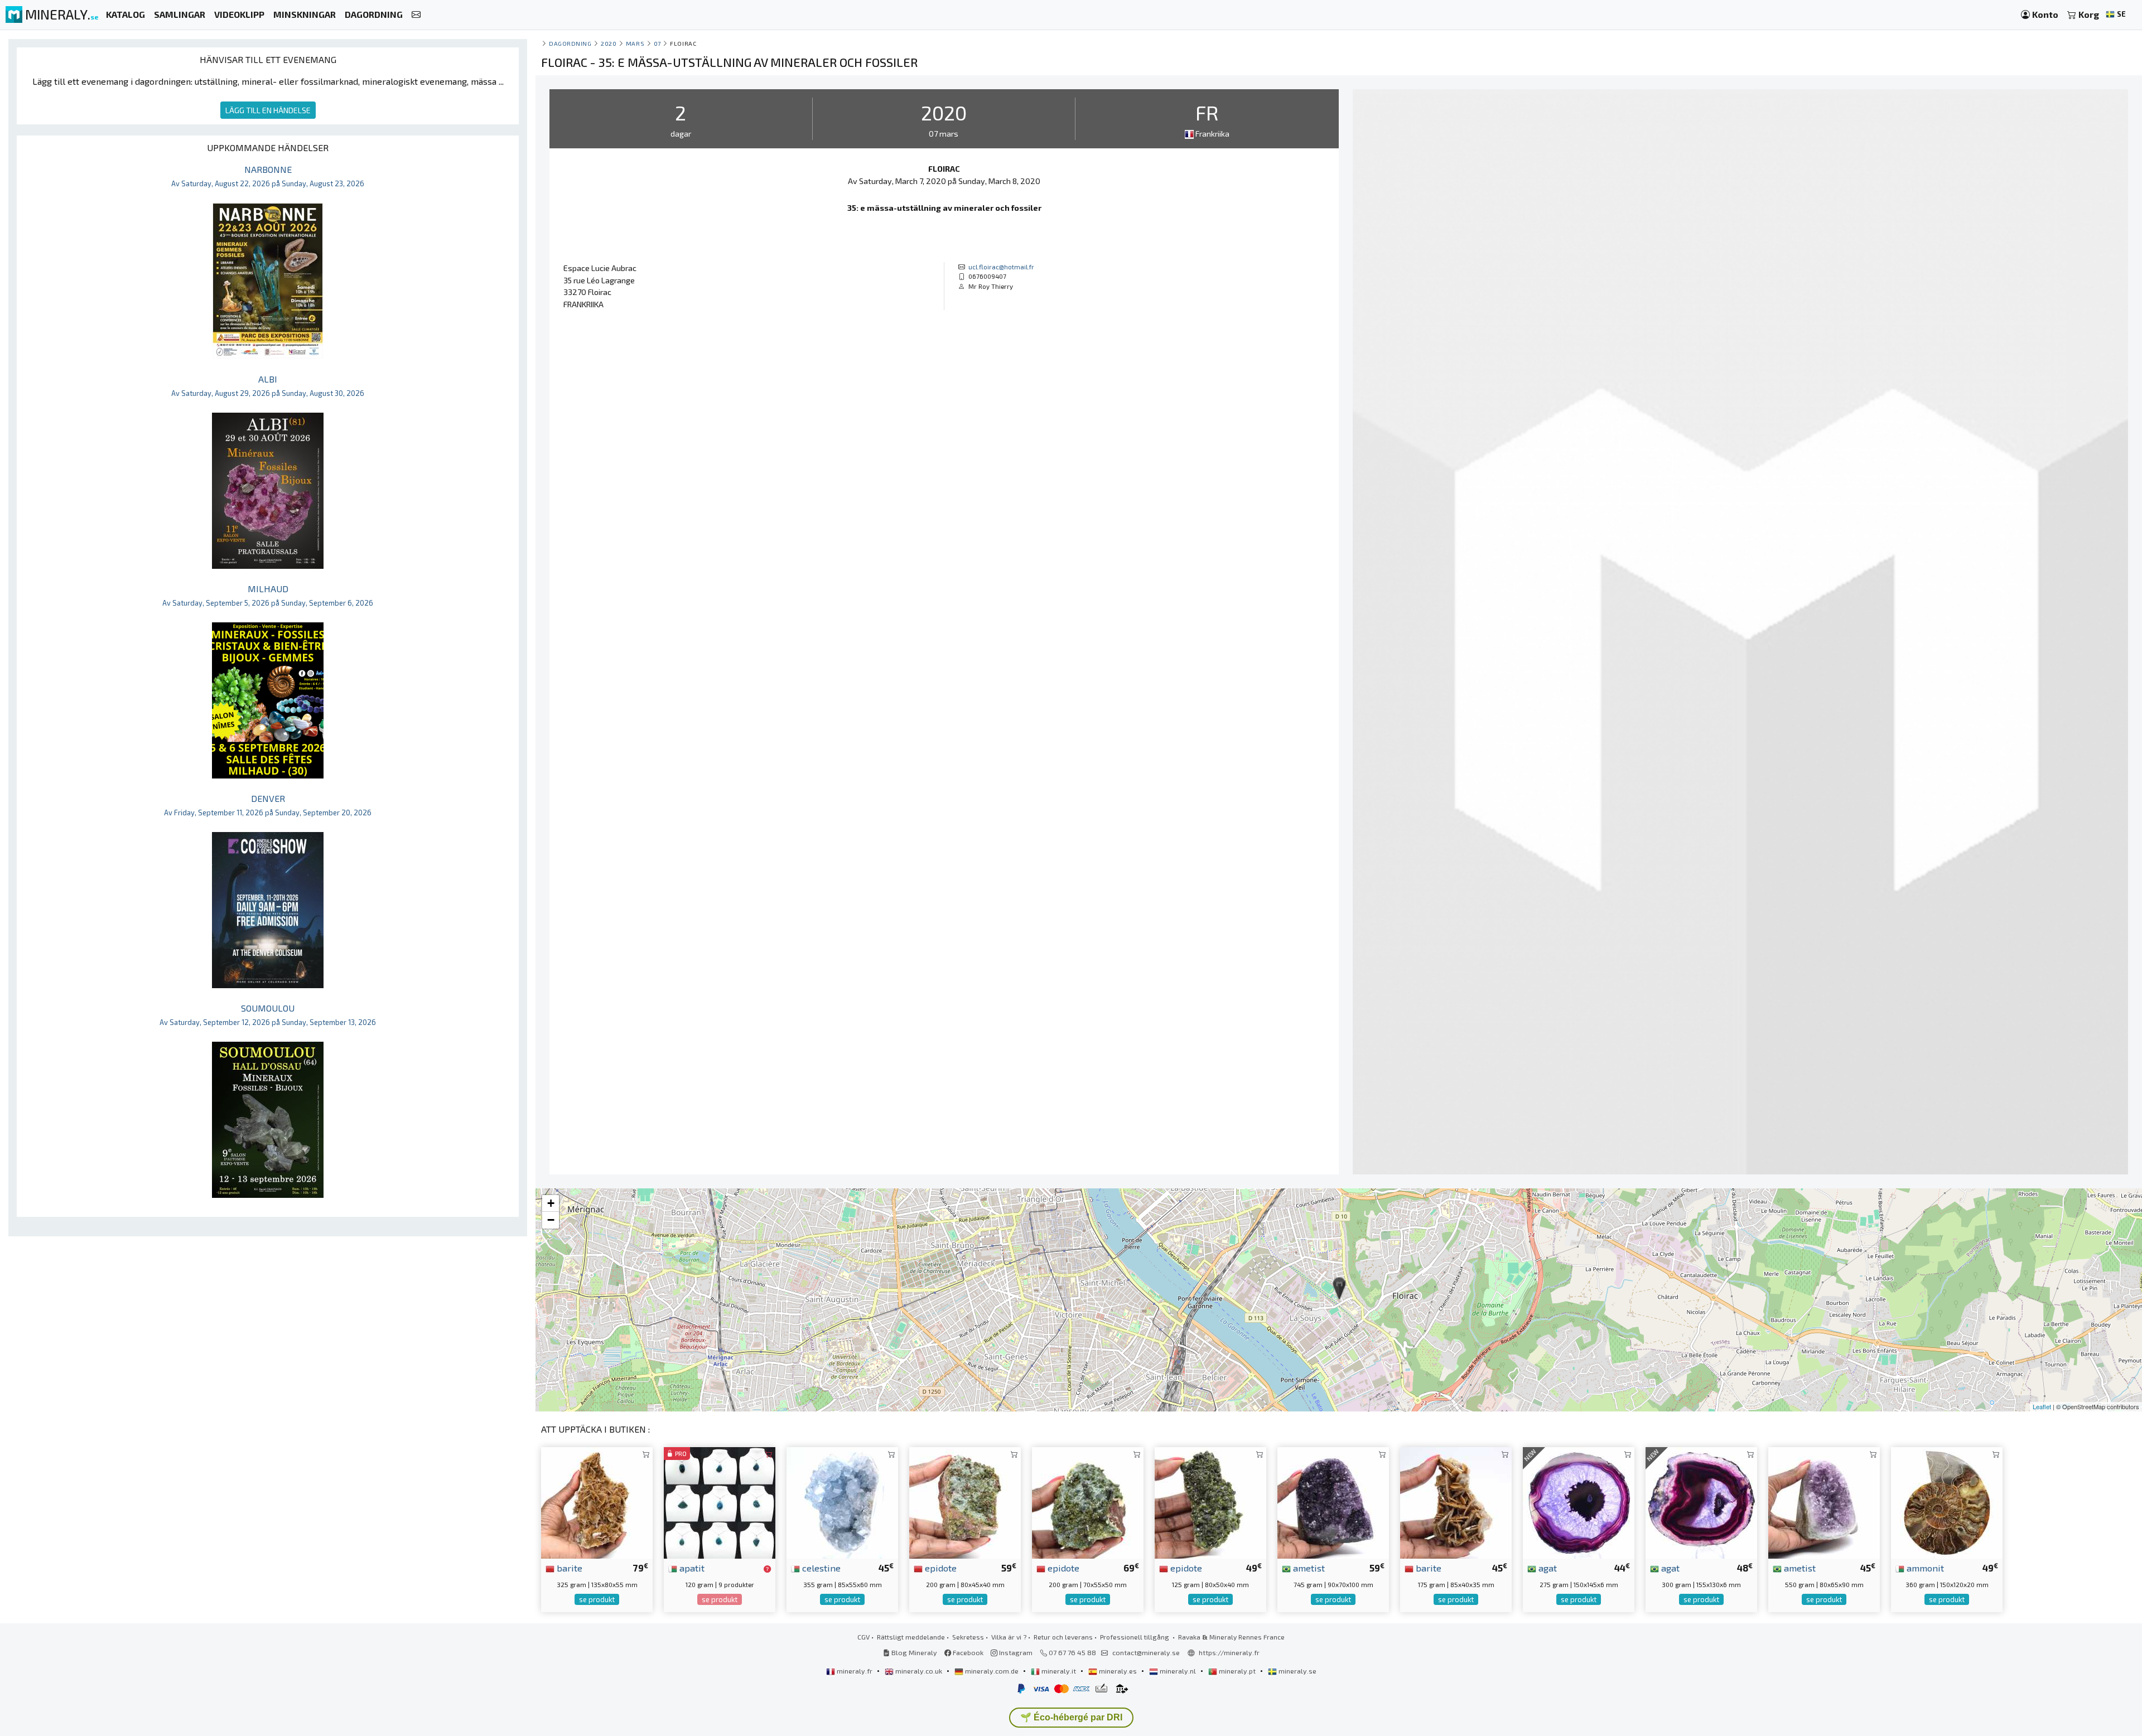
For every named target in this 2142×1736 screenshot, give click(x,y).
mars (635, 43)
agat (1547, 1568)
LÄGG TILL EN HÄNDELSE (268, 110)
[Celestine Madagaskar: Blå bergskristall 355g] (842, 1502)
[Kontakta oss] (416, 15)
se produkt (597, 1599)
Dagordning (570, 43)
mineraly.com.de (992, 1671)
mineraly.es (1118, 1671)
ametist (1308, 1568)
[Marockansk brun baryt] (597, 1502)
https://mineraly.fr (1229, 1652)
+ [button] (551, 1203)
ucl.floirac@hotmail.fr (1001, 267)
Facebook (967, 1652)
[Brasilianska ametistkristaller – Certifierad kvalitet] (1824, 1502)
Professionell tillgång (1135, 1637)
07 (657, 43)
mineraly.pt (1237, 1671)
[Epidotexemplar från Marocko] (965, 1502)
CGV (863, 1637)
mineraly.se (1297, 1671)
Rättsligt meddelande (911, 1637)
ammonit (1924, 1568)
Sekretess (968, 1637)
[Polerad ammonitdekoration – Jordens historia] (1947, 1502)
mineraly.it (1059, 1671)
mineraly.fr (855, 1671)
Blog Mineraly (913, 1652)
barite (568, 1568)
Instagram (1015, 1652)
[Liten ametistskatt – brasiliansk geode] (1333, 1502)
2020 (609, 43)
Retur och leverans (1063, 1637)
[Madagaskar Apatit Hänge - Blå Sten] (720, 1502)
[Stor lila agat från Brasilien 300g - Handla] (1701, 1502)
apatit (691, 1568)
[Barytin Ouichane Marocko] (1456, 1502)
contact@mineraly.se (1146, 1652)
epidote (940, 1568)
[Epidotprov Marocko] (1210, 1502)
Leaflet (2042, 1406)
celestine (820, 1568)
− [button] (551, 1220)
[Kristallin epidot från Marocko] (1088, 1502)
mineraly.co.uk (919, 1671)
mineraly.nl (1178, 1671)
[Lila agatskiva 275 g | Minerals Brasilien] (1579, 1502)
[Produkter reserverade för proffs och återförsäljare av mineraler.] (767, 1569)
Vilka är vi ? (1009, 1637)
